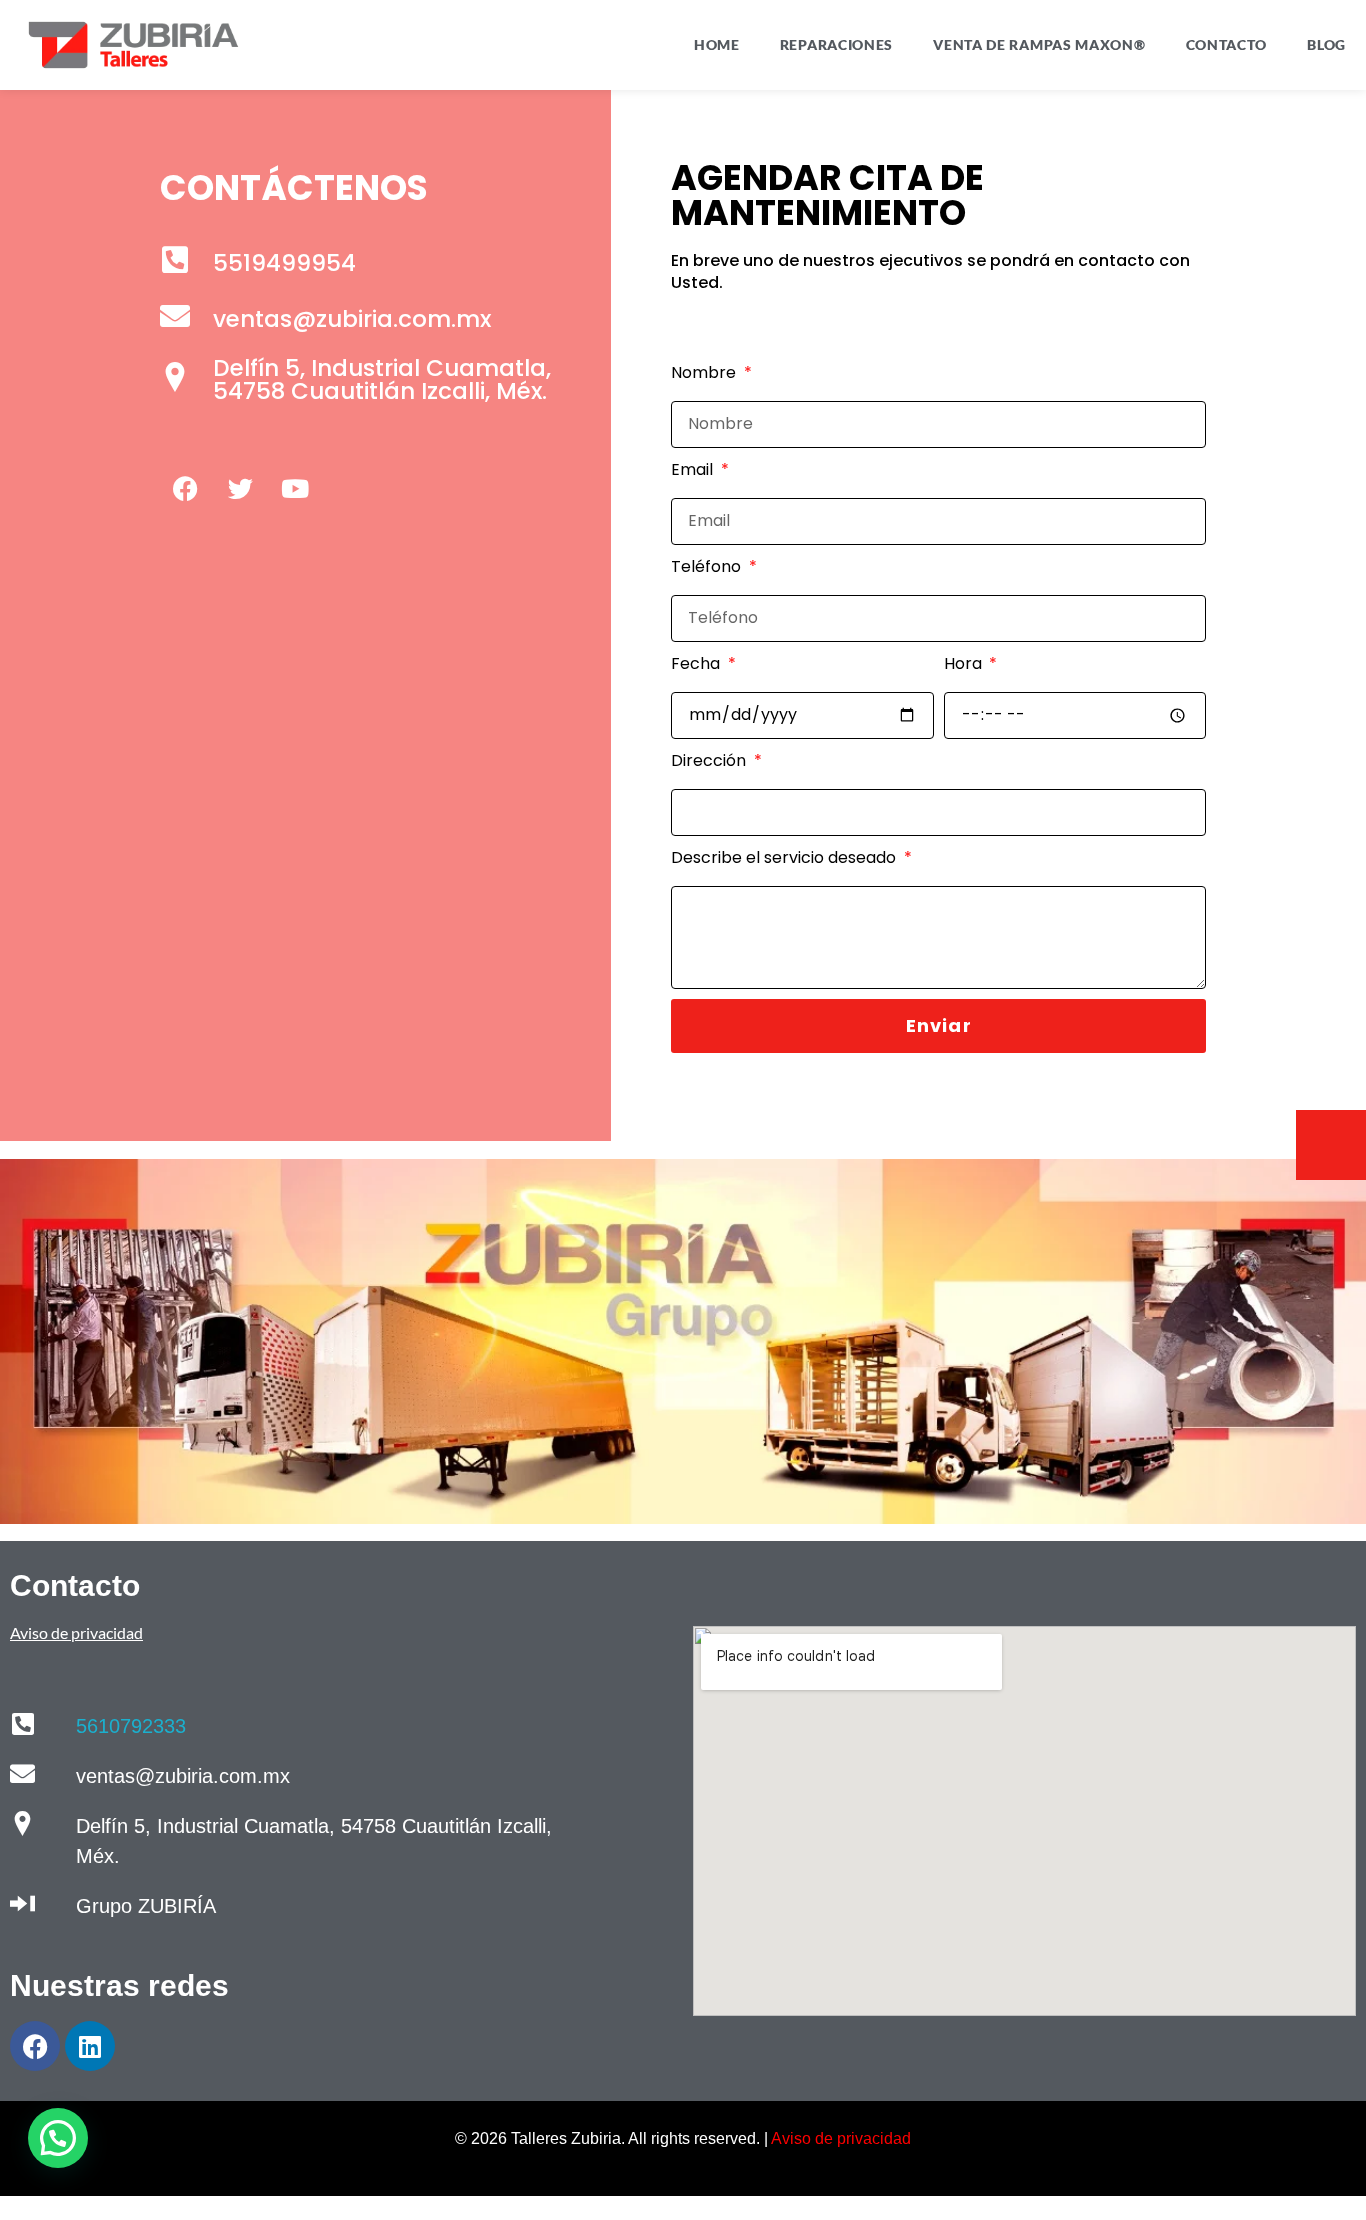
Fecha (697, 663)
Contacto (1227, 44)
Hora (965, 663)
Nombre (705, 372)
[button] (58, 2138)
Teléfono (708, 566)
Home (717, 44)
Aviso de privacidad (841, 2138)
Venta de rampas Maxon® (1039, 44)
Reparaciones (836, 44)
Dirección (710, 760)
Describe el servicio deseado (785, 857)
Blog (1326, 44)
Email (694, 469)
